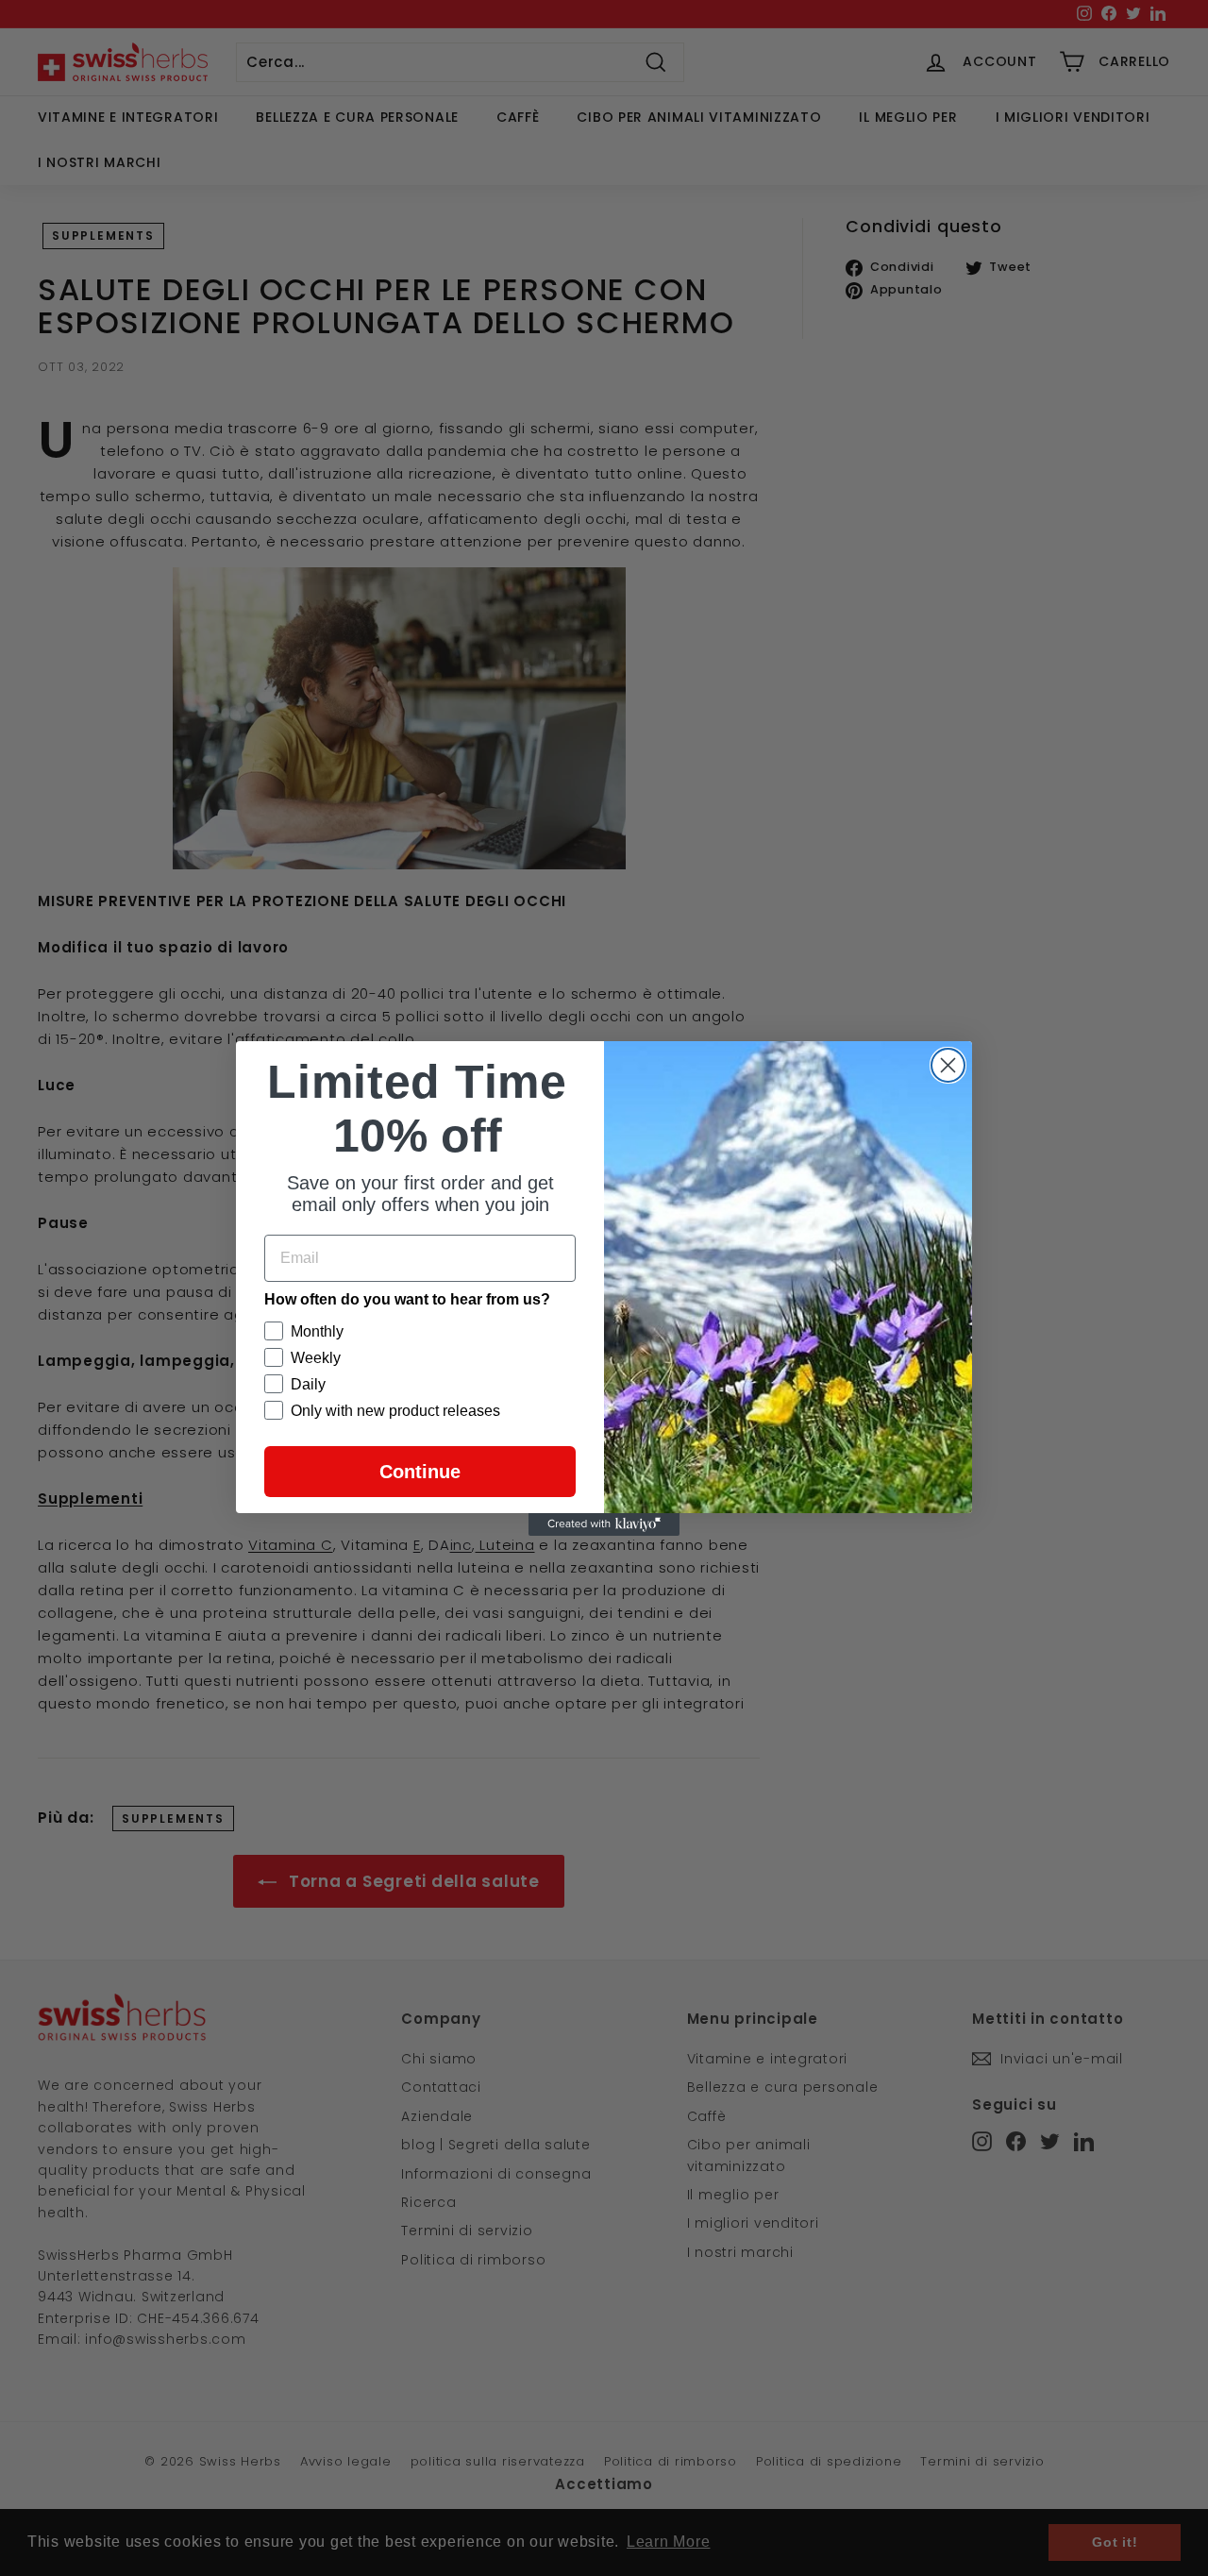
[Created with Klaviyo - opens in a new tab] (604, 1524)
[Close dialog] (948, 1065)
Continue (420, 1472)
